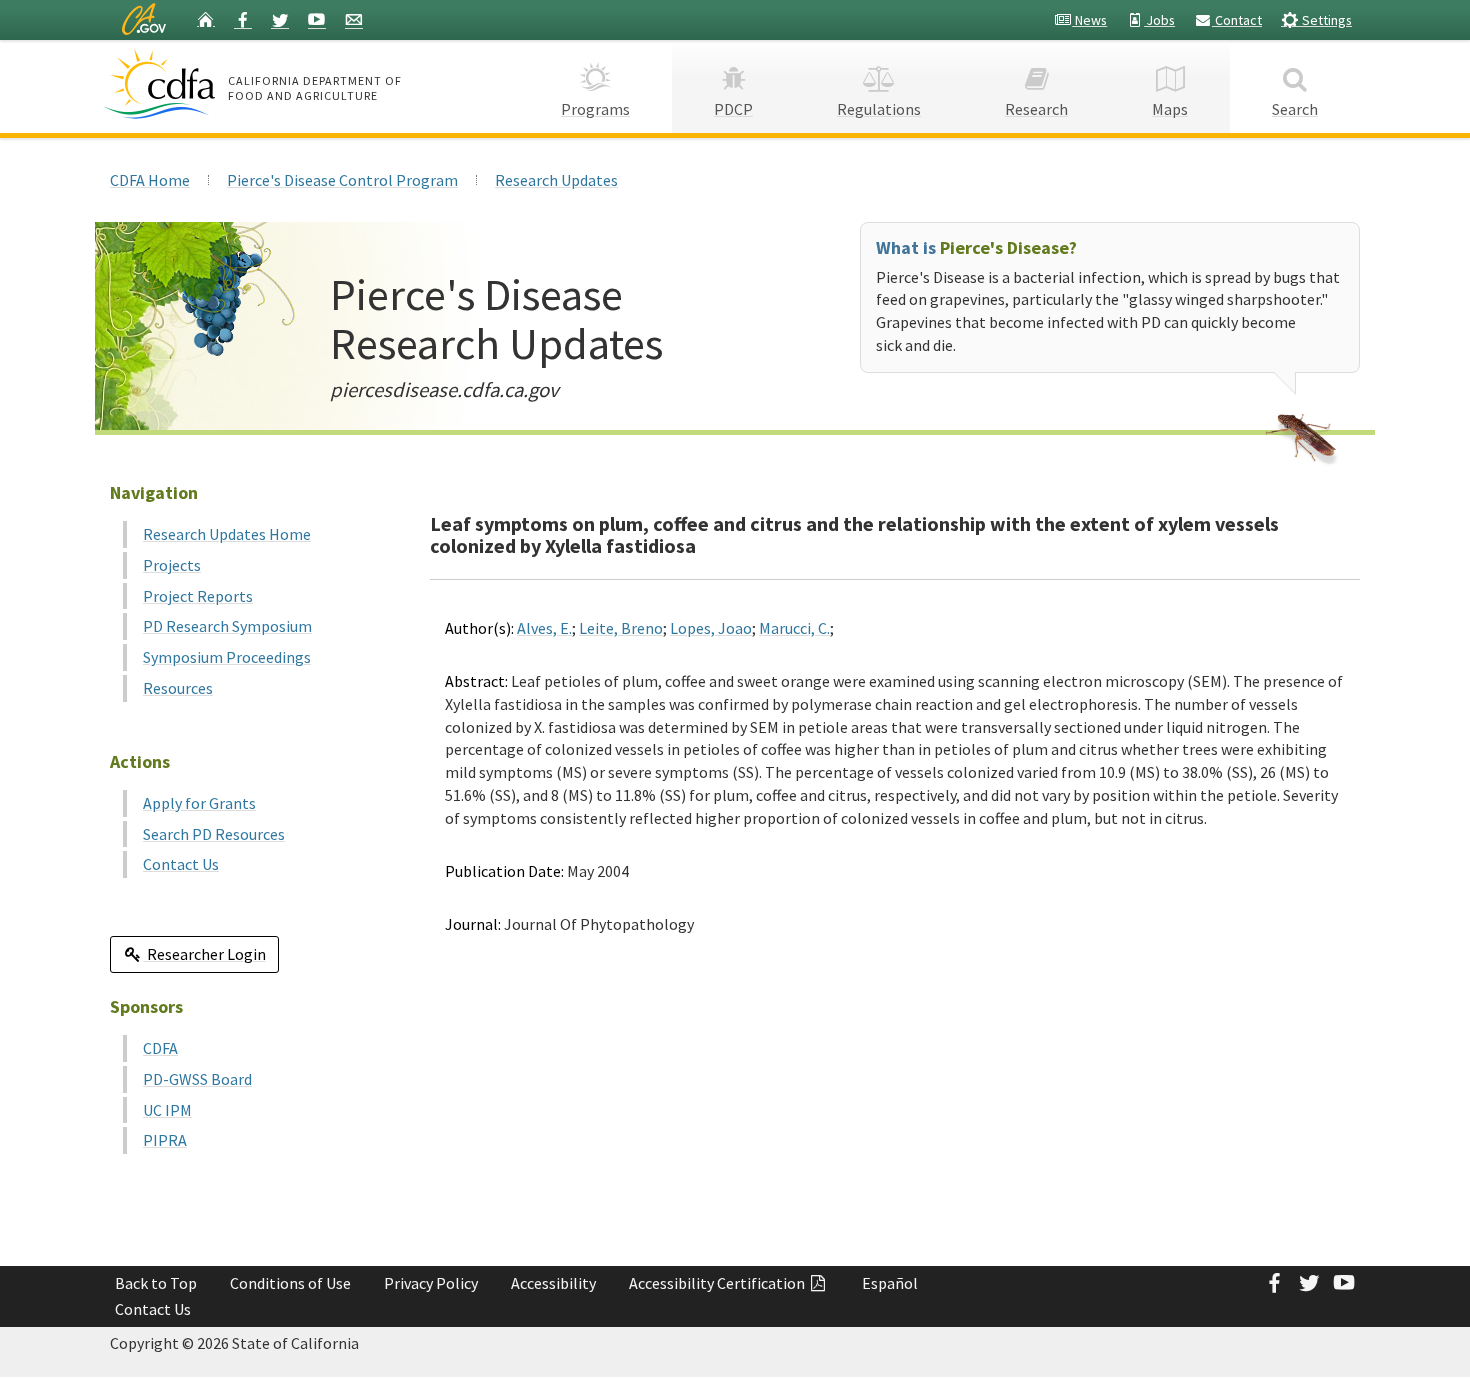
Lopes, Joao (711, 628)
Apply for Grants (199, 803)
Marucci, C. (794, 628)
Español (890, 1283)
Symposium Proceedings (227, 657)
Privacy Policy (431, 1283)
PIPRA (165, 1140)
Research (1036, 109)
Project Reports (198, 596)
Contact (1237, 20)
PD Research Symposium (227, 626)
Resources (178, 688)
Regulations (879, 109)
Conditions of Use (290, 1283)
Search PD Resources (214, 834)
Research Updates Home (227, 534)
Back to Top (156, 1283)
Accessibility (553, 1283)
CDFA (160, 1048)
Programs (595, 109)
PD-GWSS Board (197, 1079)
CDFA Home (150, 180)
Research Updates (556, 180)
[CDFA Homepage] (162, 84)
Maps (1170, 109)
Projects (172, 565)
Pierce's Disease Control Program (342, 180)
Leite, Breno (621, 628)
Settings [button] (1325, 20)
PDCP (733, 109)
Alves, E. (544, 628)
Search (1295, 109)
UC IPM (167, 1110)
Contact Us (181, 864)
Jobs (1159, 20)
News (1089, 20)
